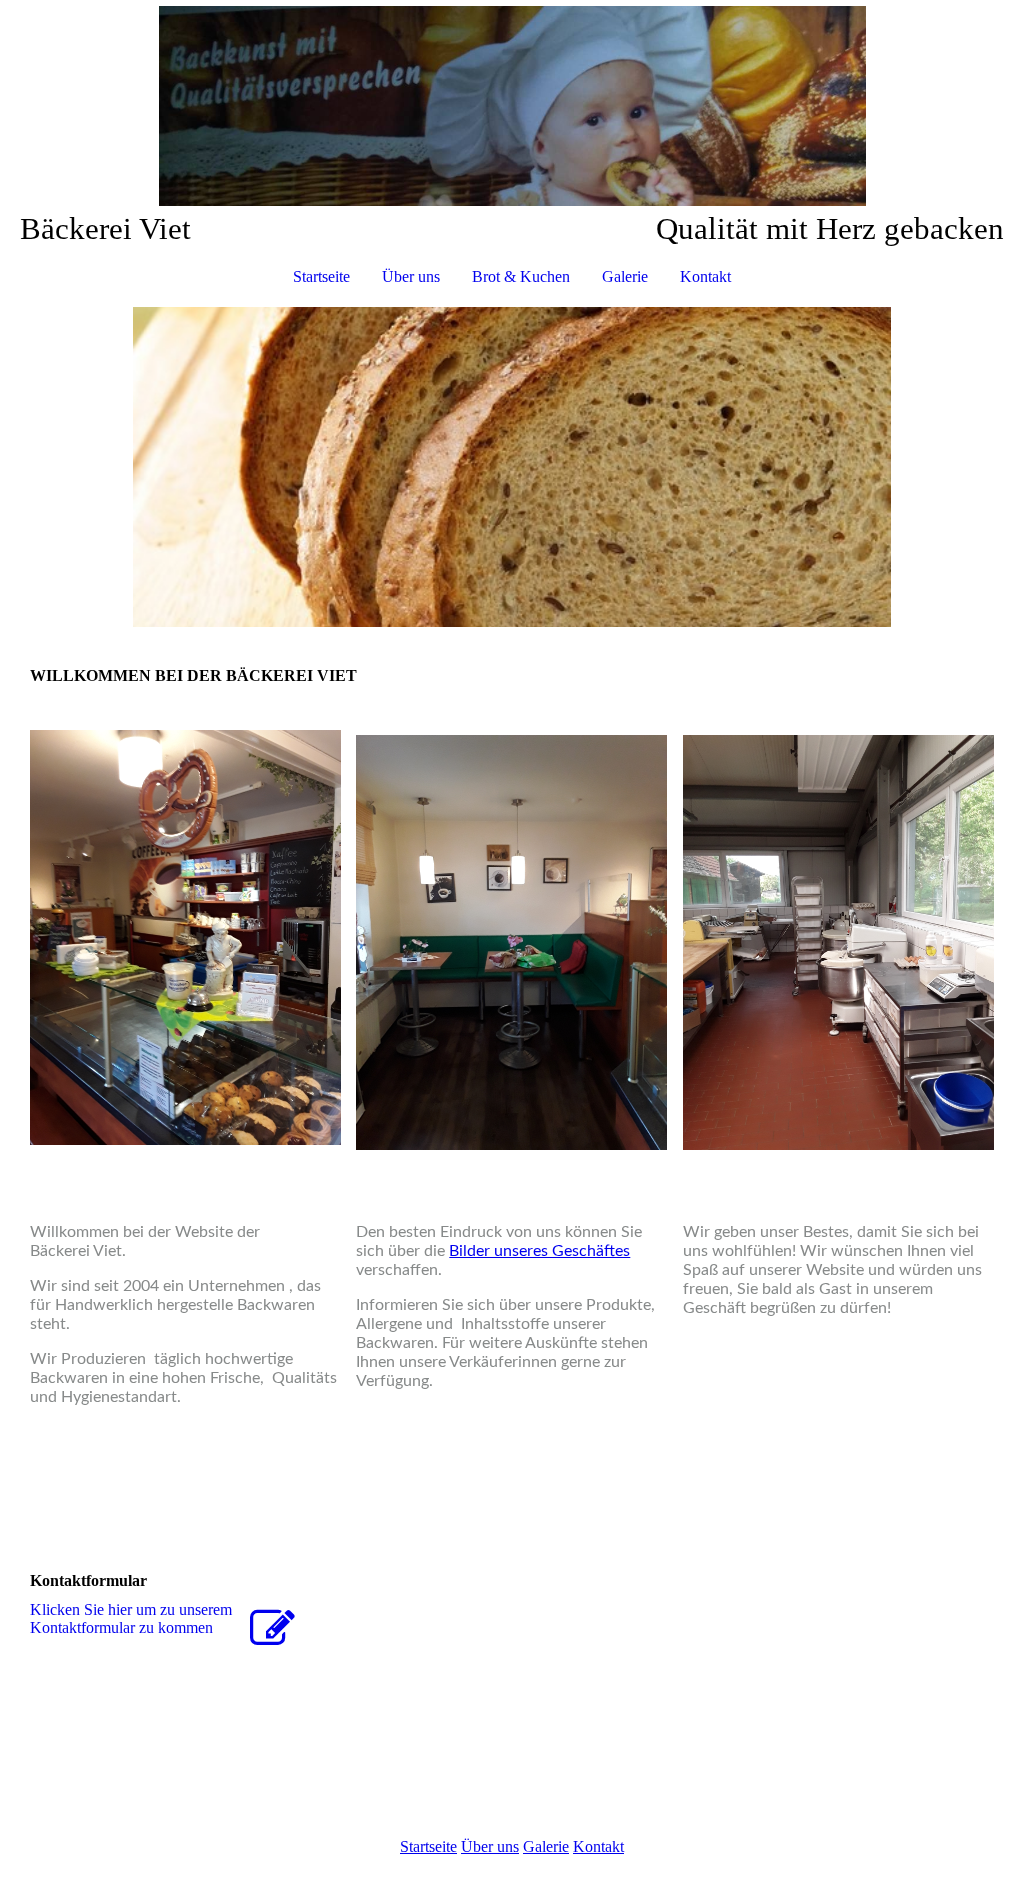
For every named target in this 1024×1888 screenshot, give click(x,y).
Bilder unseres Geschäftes (539, 1251)
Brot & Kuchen (521, 276)
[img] (512, 106)
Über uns (411, 276)
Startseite (321, 276)
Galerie (625, 276)
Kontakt (705, 276)
